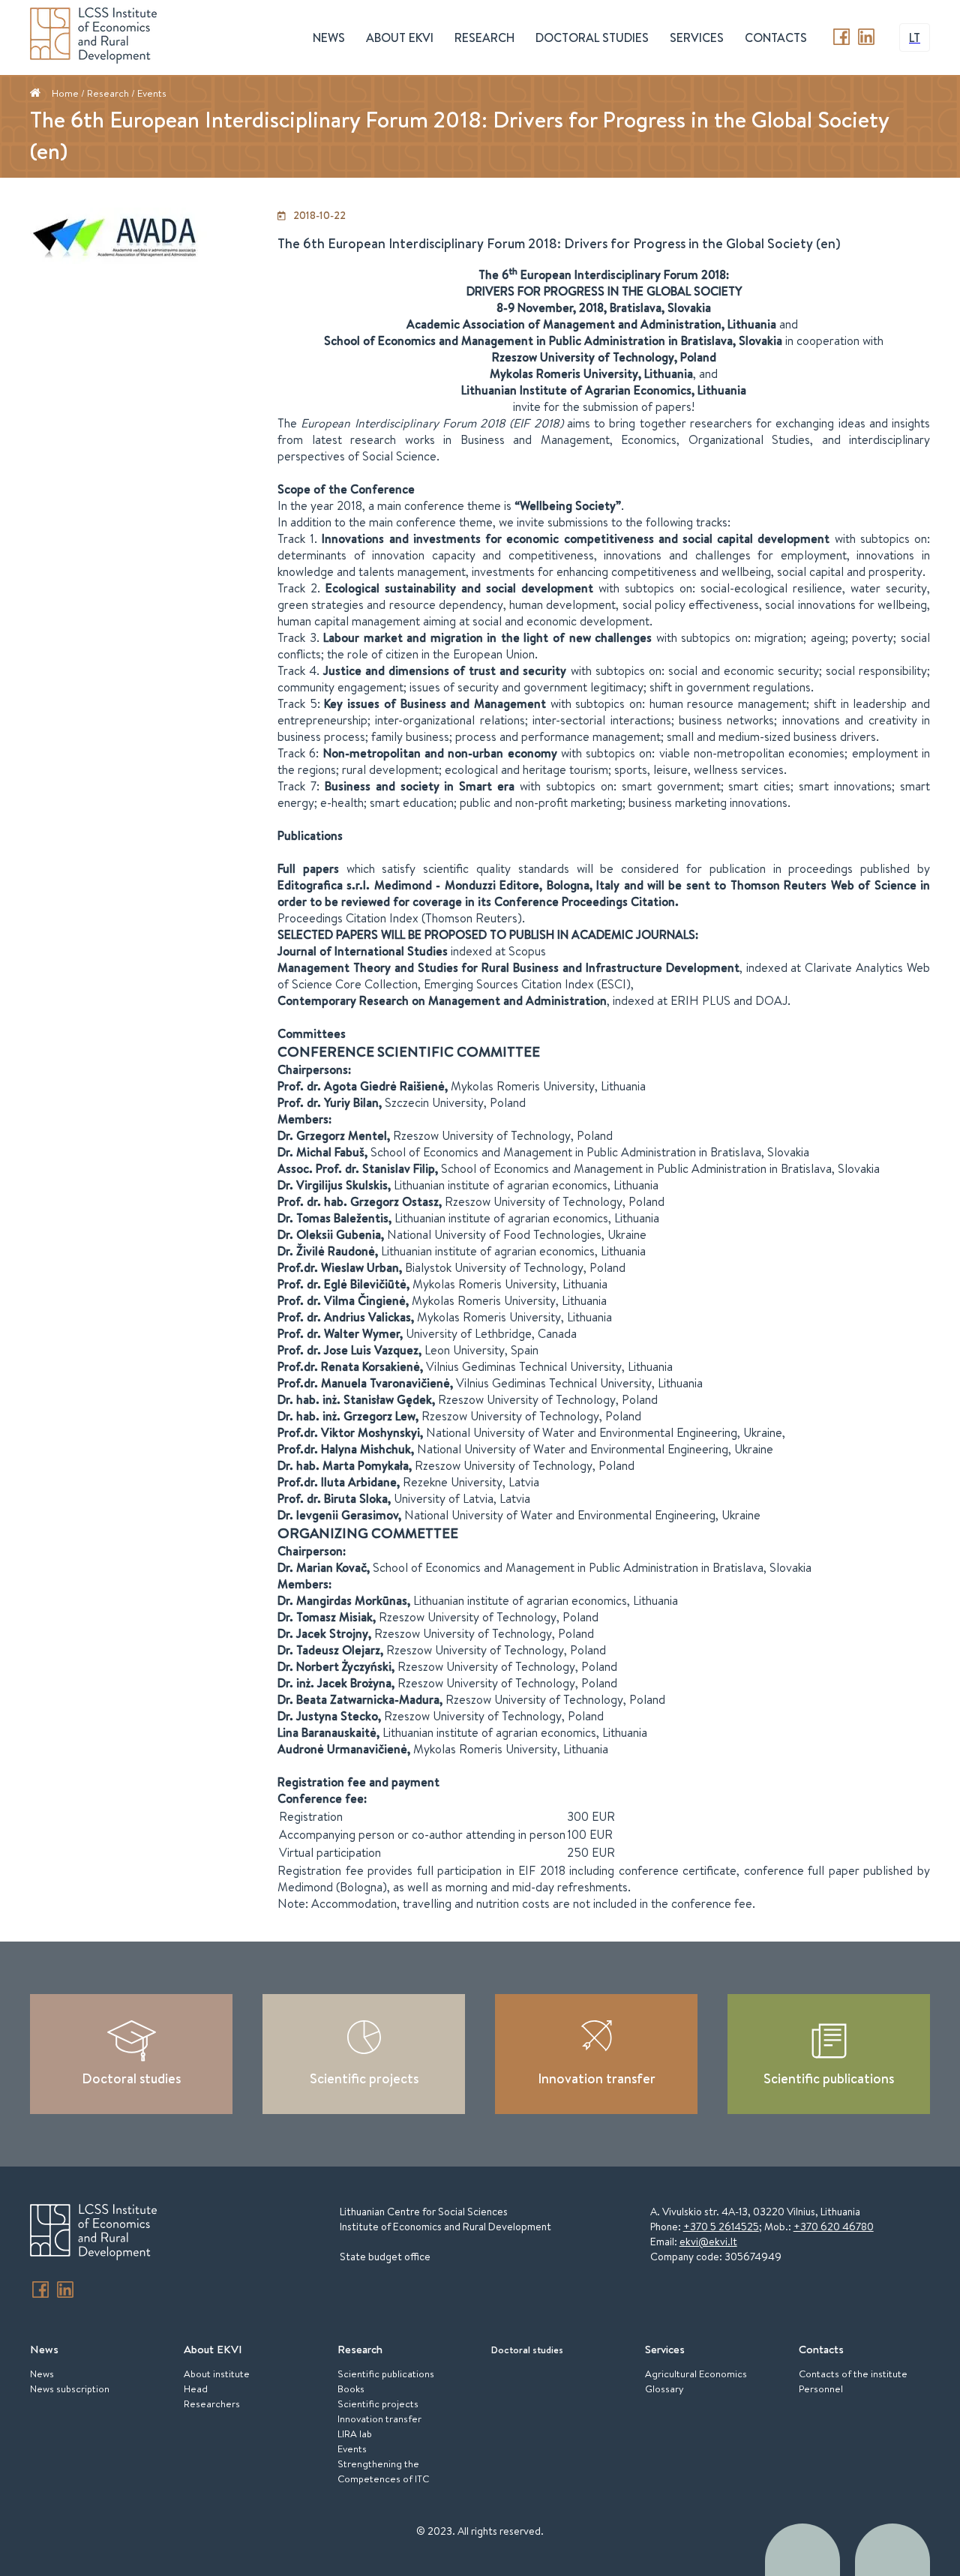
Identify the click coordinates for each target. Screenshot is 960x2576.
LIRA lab (355, 2434)
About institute (217, 2374)
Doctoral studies (592, 37)
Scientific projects (364, 2078)
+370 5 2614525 (721, 2227)
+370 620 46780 (834, 2227)
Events (152, 93)
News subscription (70, 2389)
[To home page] (93, 2234)
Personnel (821, 2389)
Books (351, 2389)
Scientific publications (829, 2078)
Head (196, 2389)
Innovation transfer (597, 2078)
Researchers (212, 2404)
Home (65, 93)
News (42, 2374)
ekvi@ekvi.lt (708, 2242)
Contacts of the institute (853, 2374)
